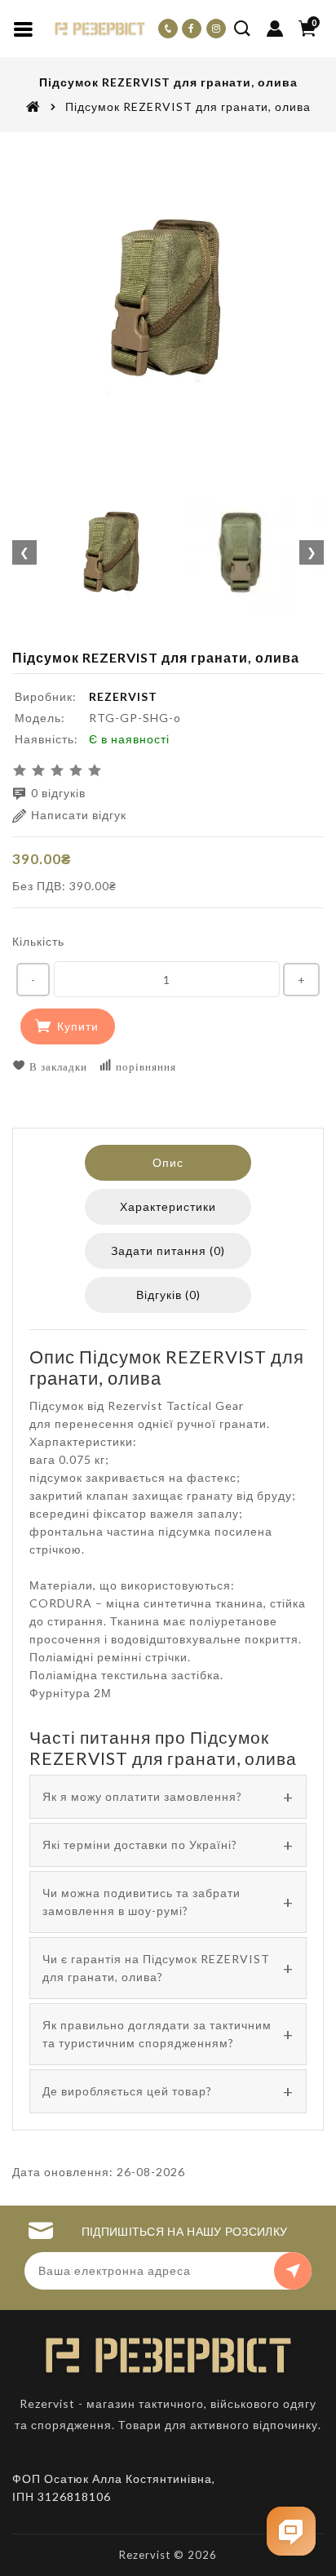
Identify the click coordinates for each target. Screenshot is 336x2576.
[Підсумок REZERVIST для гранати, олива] (168, 299)
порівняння (144, 1066)
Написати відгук (79, 815)
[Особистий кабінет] (275, 29)
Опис (168, 1162)
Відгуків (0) (168, 1295)
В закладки (57, 1066)
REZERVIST (123, 696)
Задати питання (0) (168, 1250)
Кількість (38, 941)
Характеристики (168, 1206)
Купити (78, 1026)
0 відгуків (58, 793)
